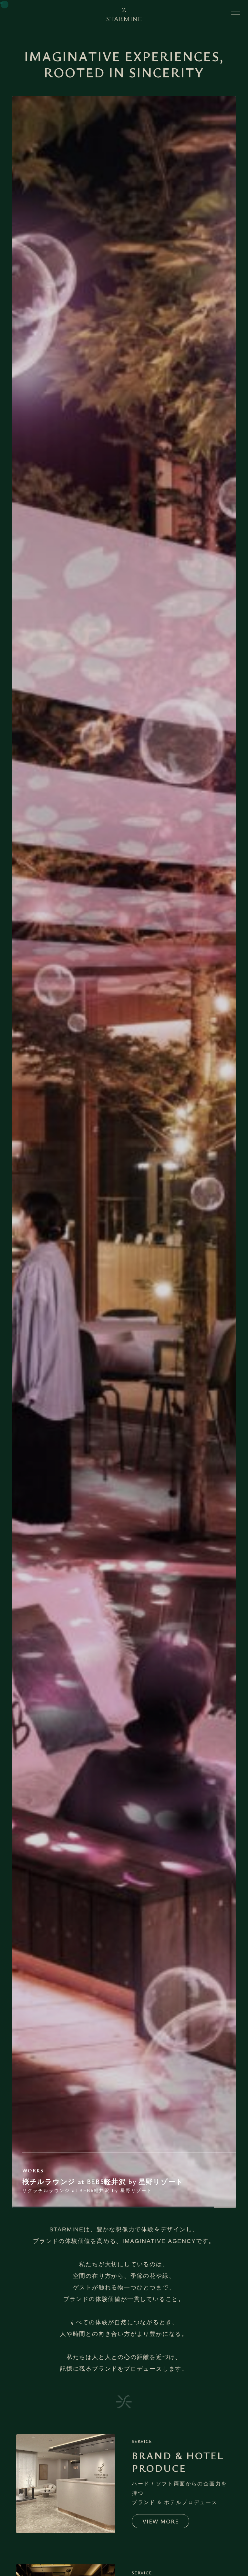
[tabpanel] (124, 1152)
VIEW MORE (160, 2521)
